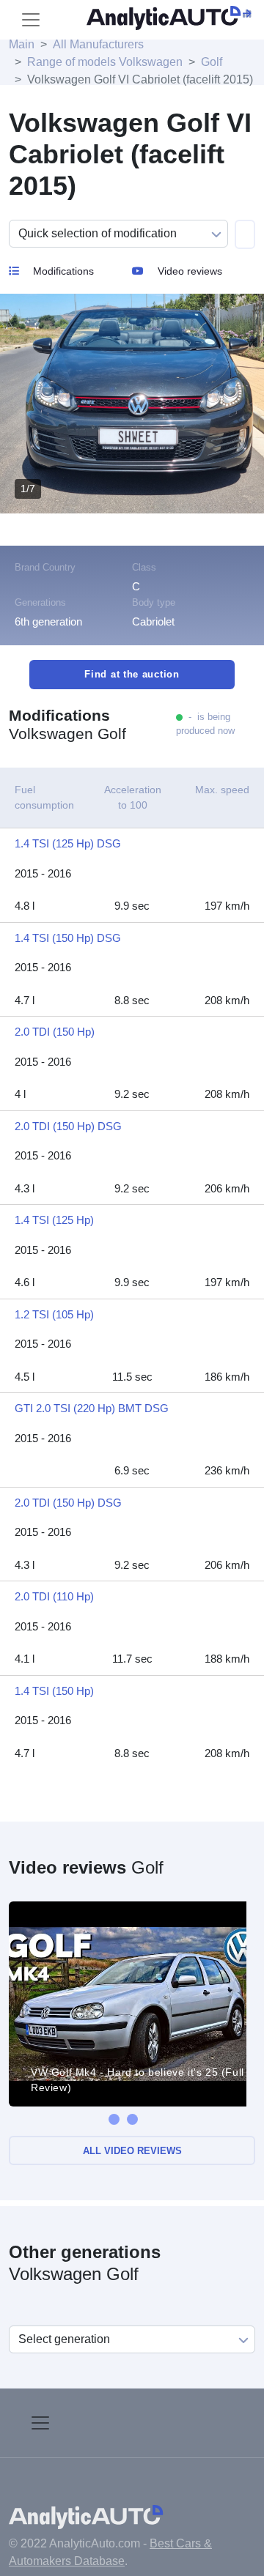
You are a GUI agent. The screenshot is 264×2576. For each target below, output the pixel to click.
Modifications (62, 271)
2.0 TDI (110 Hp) (54, 1596)
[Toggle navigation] (31, 20)
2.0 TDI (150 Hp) (55, 1032)
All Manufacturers (98, 44)
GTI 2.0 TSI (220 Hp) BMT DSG (92, 1408)
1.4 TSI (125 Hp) (54, 1220)
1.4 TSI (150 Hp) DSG (68, 938)
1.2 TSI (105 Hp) (54, 1314)
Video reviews (188, 271)
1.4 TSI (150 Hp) (54, 1691)
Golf (212, 62)
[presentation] (114, 2119)
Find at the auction (132, 674)
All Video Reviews (132, 2151)
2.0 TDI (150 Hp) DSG (68, 1126)
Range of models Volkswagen (105, 62)
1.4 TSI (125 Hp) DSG (68, 843)
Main (22, 44)
